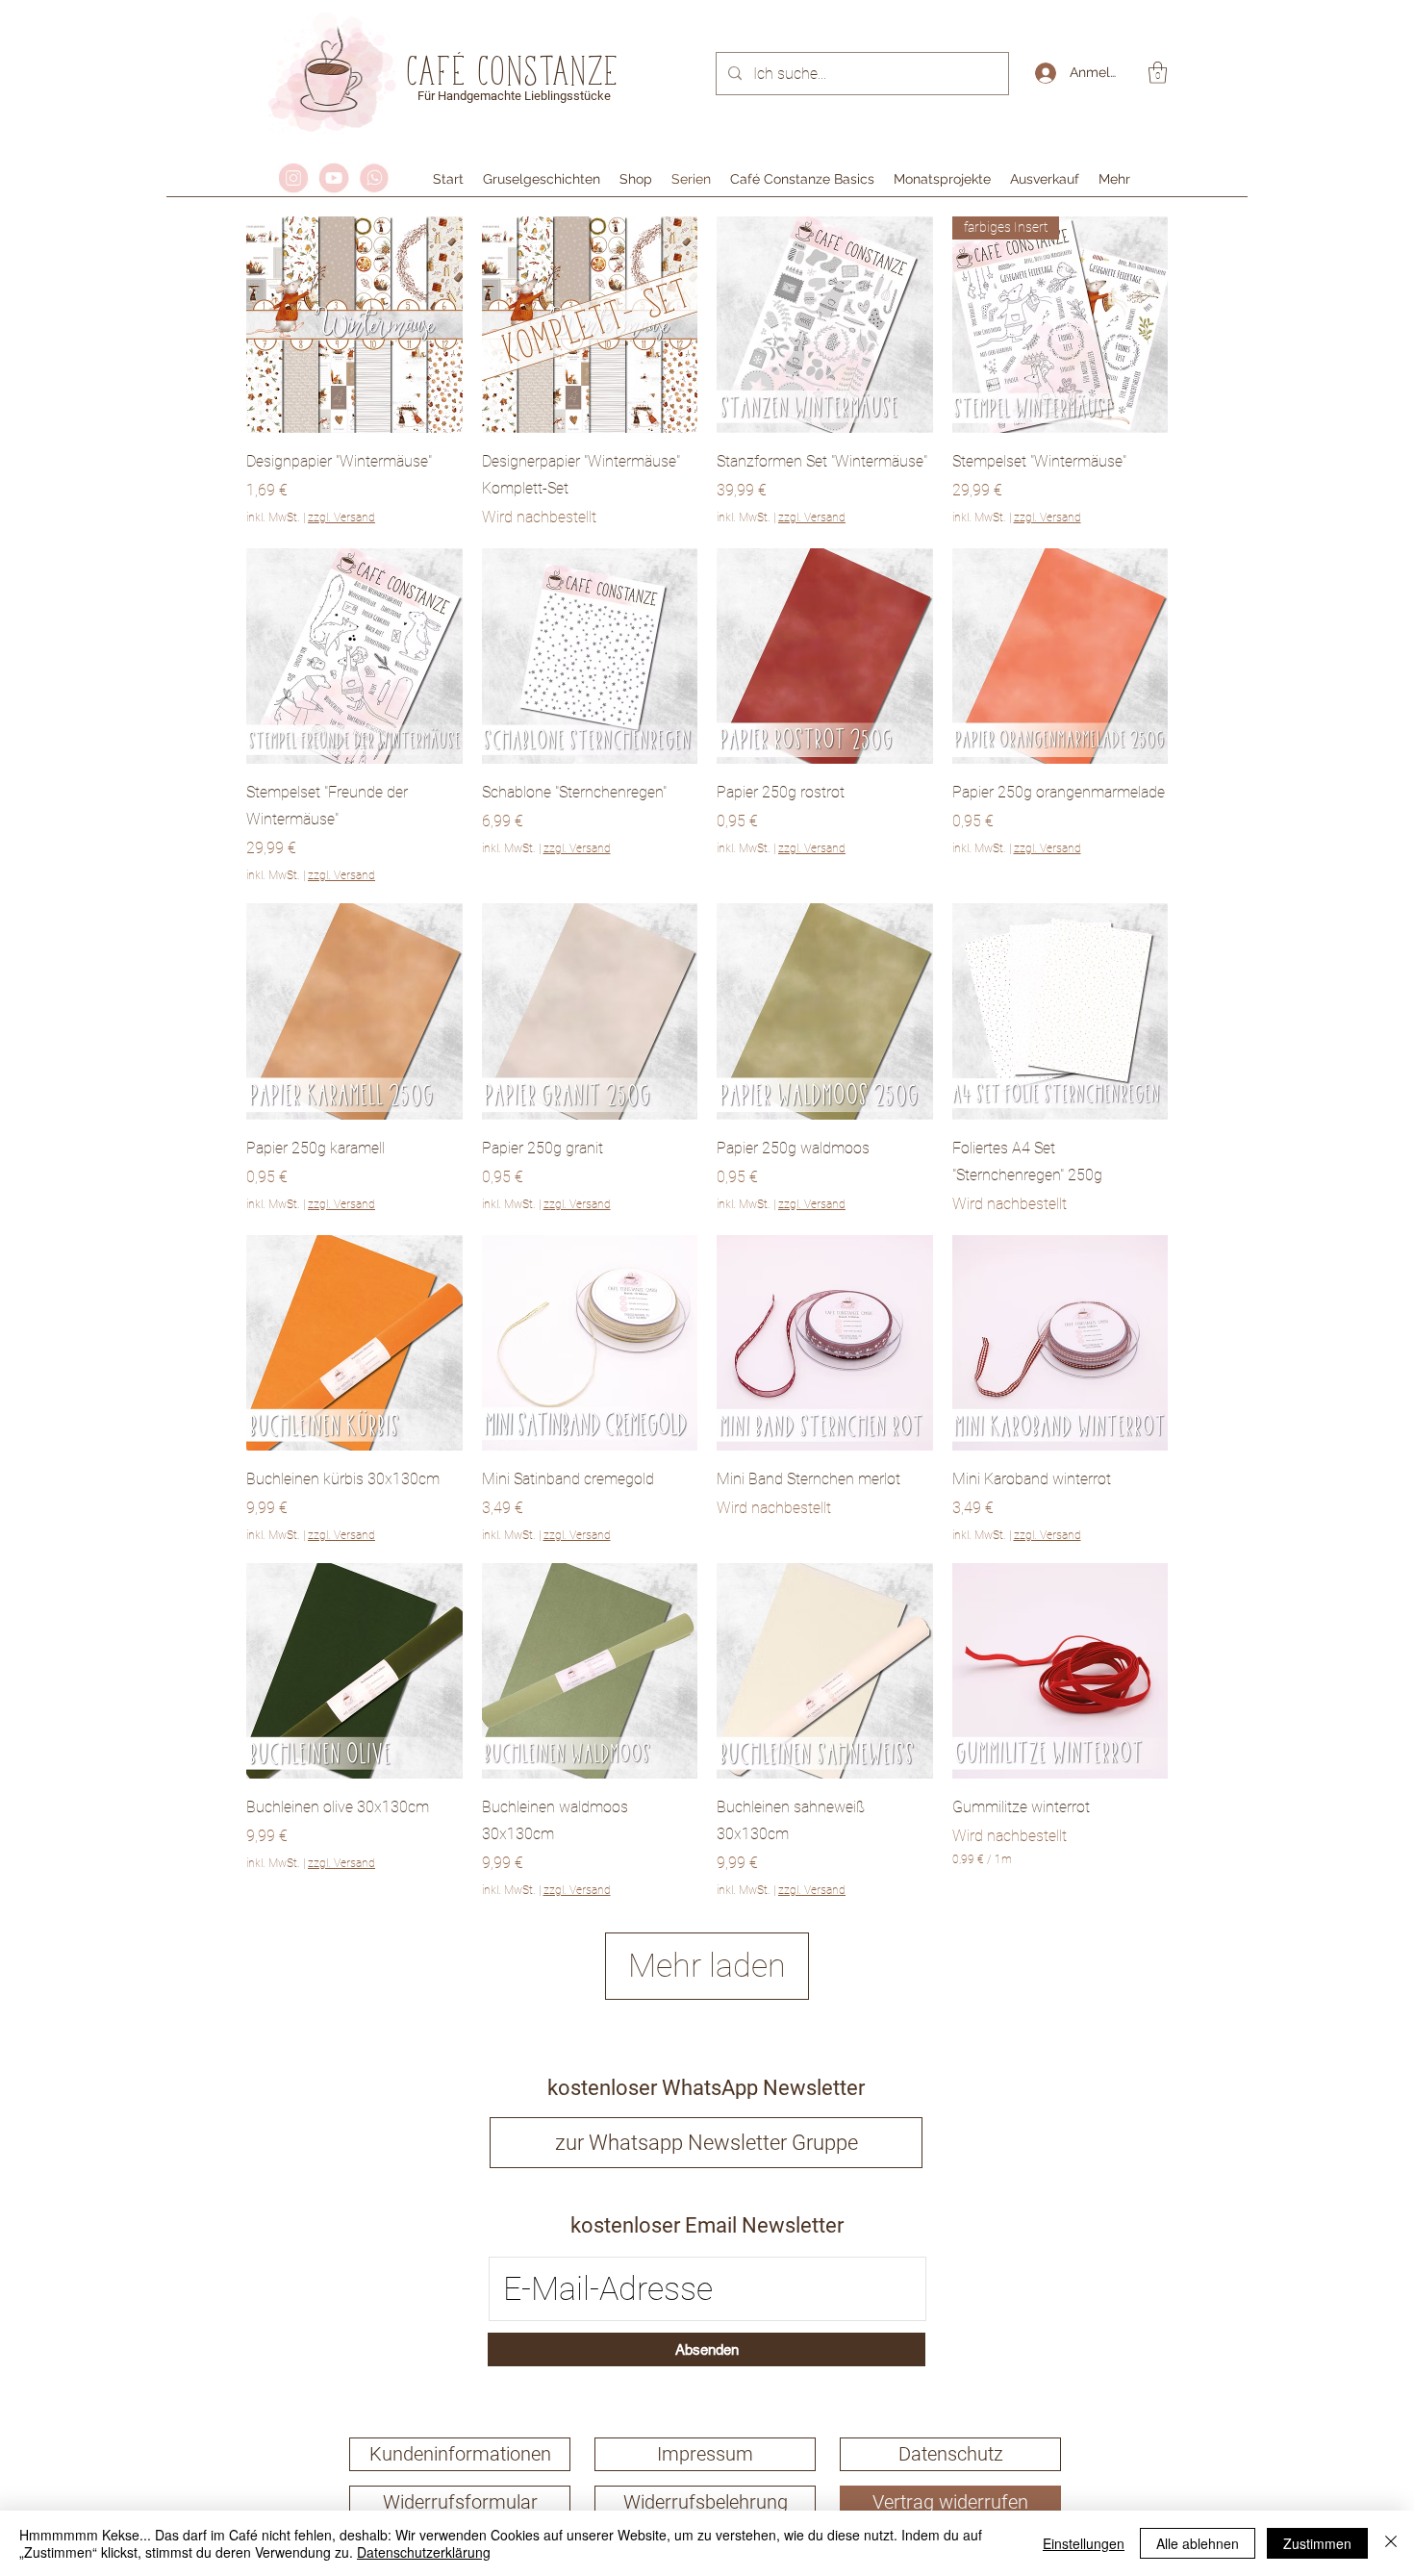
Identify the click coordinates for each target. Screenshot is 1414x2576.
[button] (1158, 73)
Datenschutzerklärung (424, 2552)
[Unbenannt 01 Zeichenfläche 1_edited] (374, 178)
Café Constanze (514, 70)
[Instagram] (293, 178)
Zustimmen (1317, 2543)
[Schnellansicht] (354, 325)
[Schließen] (1391, 2543)
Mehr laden (707, 1965)
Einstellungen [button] (1084, 2543)
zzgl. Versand (341, 518)
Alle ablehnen (1198, 2543)
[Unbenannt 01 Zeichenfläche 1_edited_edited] (334, 178)
